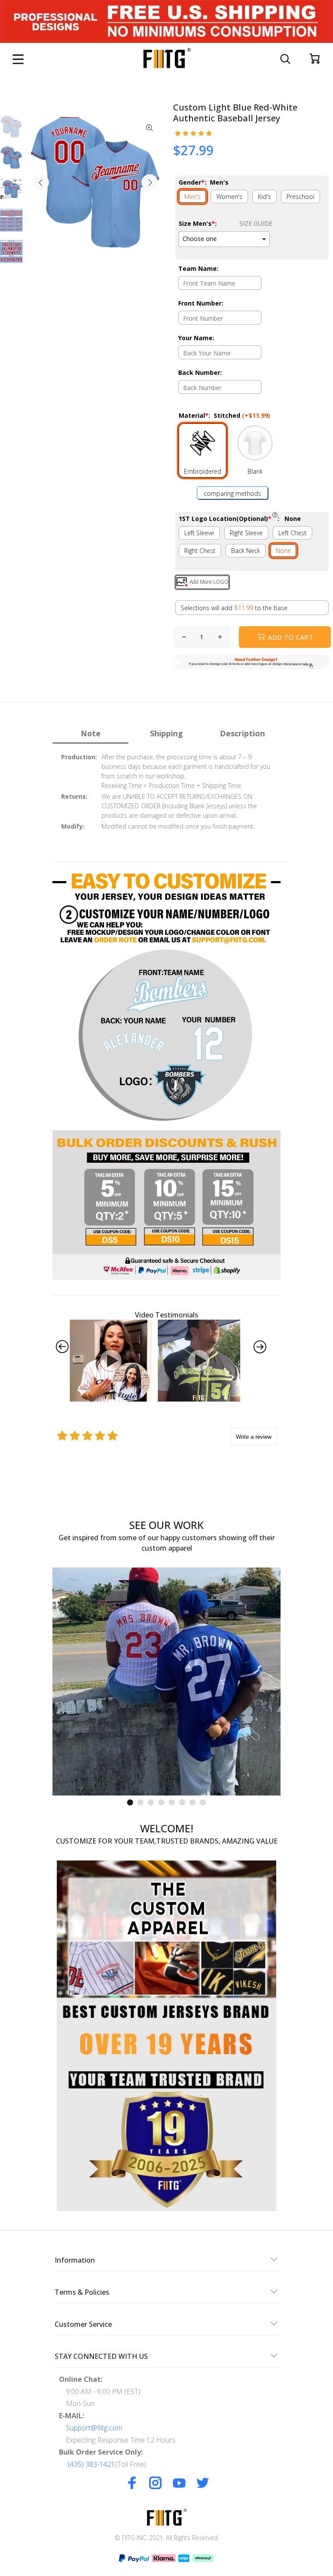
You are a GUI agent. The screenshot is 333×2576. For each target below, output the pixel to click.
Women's (229, 197)
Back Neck (246, 551)
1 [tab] (130, 1802)
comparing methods (232, 493)
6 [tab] (182, 1802)
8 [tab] (203, 1802)
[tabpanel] (166, 1682)
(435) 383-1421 (91, 2464)
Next (150, 182)
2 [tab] (140, 1802)
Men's (193, 197)
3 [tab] (151, 1802)
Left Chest (292, 533)
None (283, 551)
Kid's (264, 197)
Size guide (256, 223)
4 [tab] (161, 1802)
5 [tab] (172, 1802)
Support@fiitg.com (94, 2428)
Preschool (300, 197)
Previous (41, 182)
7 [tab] (193, 1802)
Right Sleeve (246, 533)
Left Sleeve (199, 533)
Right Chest (200, 551)
